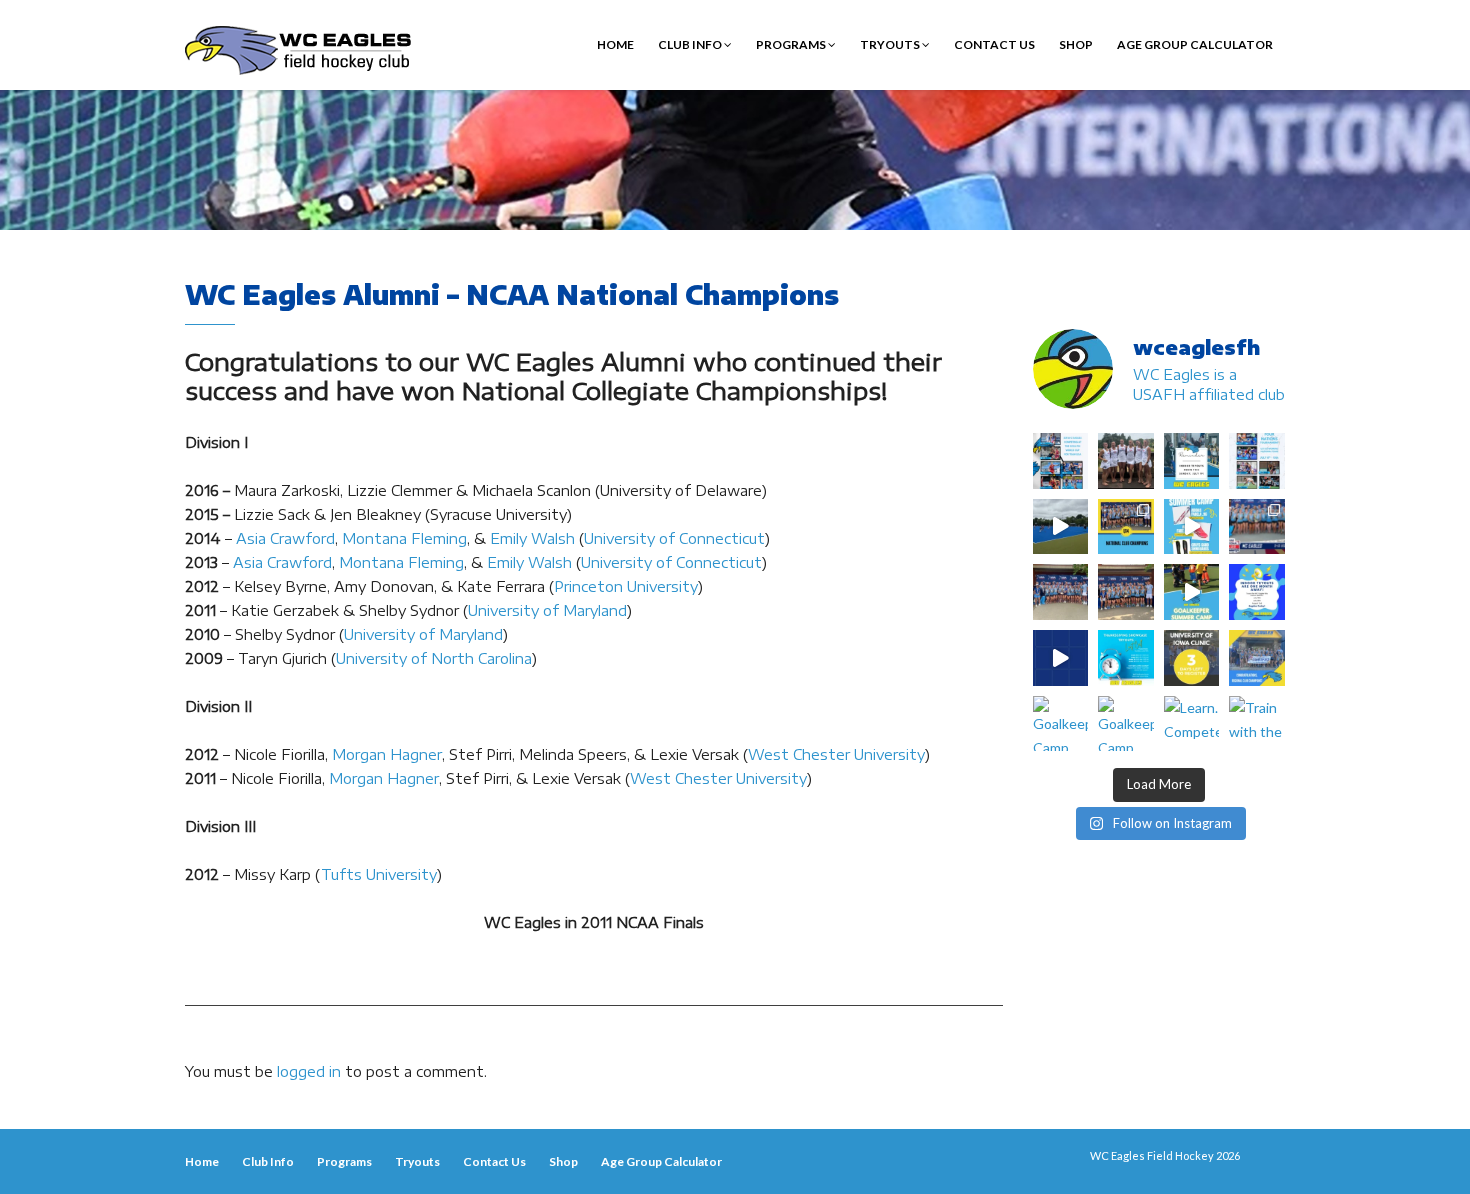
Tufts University (379, 874)
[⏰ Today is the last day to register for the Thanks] (1126, 658)
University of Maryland (547, 610)
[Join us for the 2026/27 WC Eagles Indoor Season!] (1192, 461)
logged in (309, 1071)
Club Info (691, 44)
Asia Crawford (285, 538)
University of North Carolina (434, 658)
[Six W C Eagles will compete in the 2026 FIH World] (1061, 461)
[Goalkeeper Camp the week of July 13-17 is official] (1061, 724)
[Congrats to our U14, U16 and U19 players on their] (1257, 658)
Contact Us (994, 44)
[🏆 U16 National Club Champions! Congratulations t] (1061, 592)
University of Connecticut (674, 538)
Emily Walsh (532, 538)
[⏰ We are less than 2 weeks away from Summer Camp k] (1192, 592)
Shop (1076, 44)
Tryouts (891, 44)
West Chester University (836, 754)
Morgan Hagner (387, 754)
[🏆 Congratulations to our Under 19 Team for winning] (1257, 527)
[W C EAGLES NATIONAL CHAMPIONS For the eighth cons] (1126, 527)
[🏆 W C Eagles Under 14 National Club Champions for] (1126, 592)
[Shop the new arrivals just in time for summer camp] (1192, 527)
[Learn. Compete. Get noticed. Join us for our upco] (1192, 724)
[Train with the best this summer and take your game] (1257, 724)
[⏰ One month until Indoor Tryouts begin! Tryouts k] (1257, 592)
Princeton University (626, 586)
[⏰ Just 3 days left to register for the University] (1192, 658)
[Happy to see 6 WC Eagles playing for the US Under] (1257, 461)
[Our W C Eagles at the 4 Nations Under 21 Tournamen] (1126, 461)
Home (615, 44)
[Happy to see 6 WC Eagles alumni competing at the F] (1061, 658)
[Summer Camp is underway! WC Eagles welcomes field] (1061, 527)
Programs (792, 44)
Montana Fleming (404, 538)
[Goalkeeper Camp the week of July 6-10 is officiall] (1126, 724)
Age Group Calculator (1195, 44)
